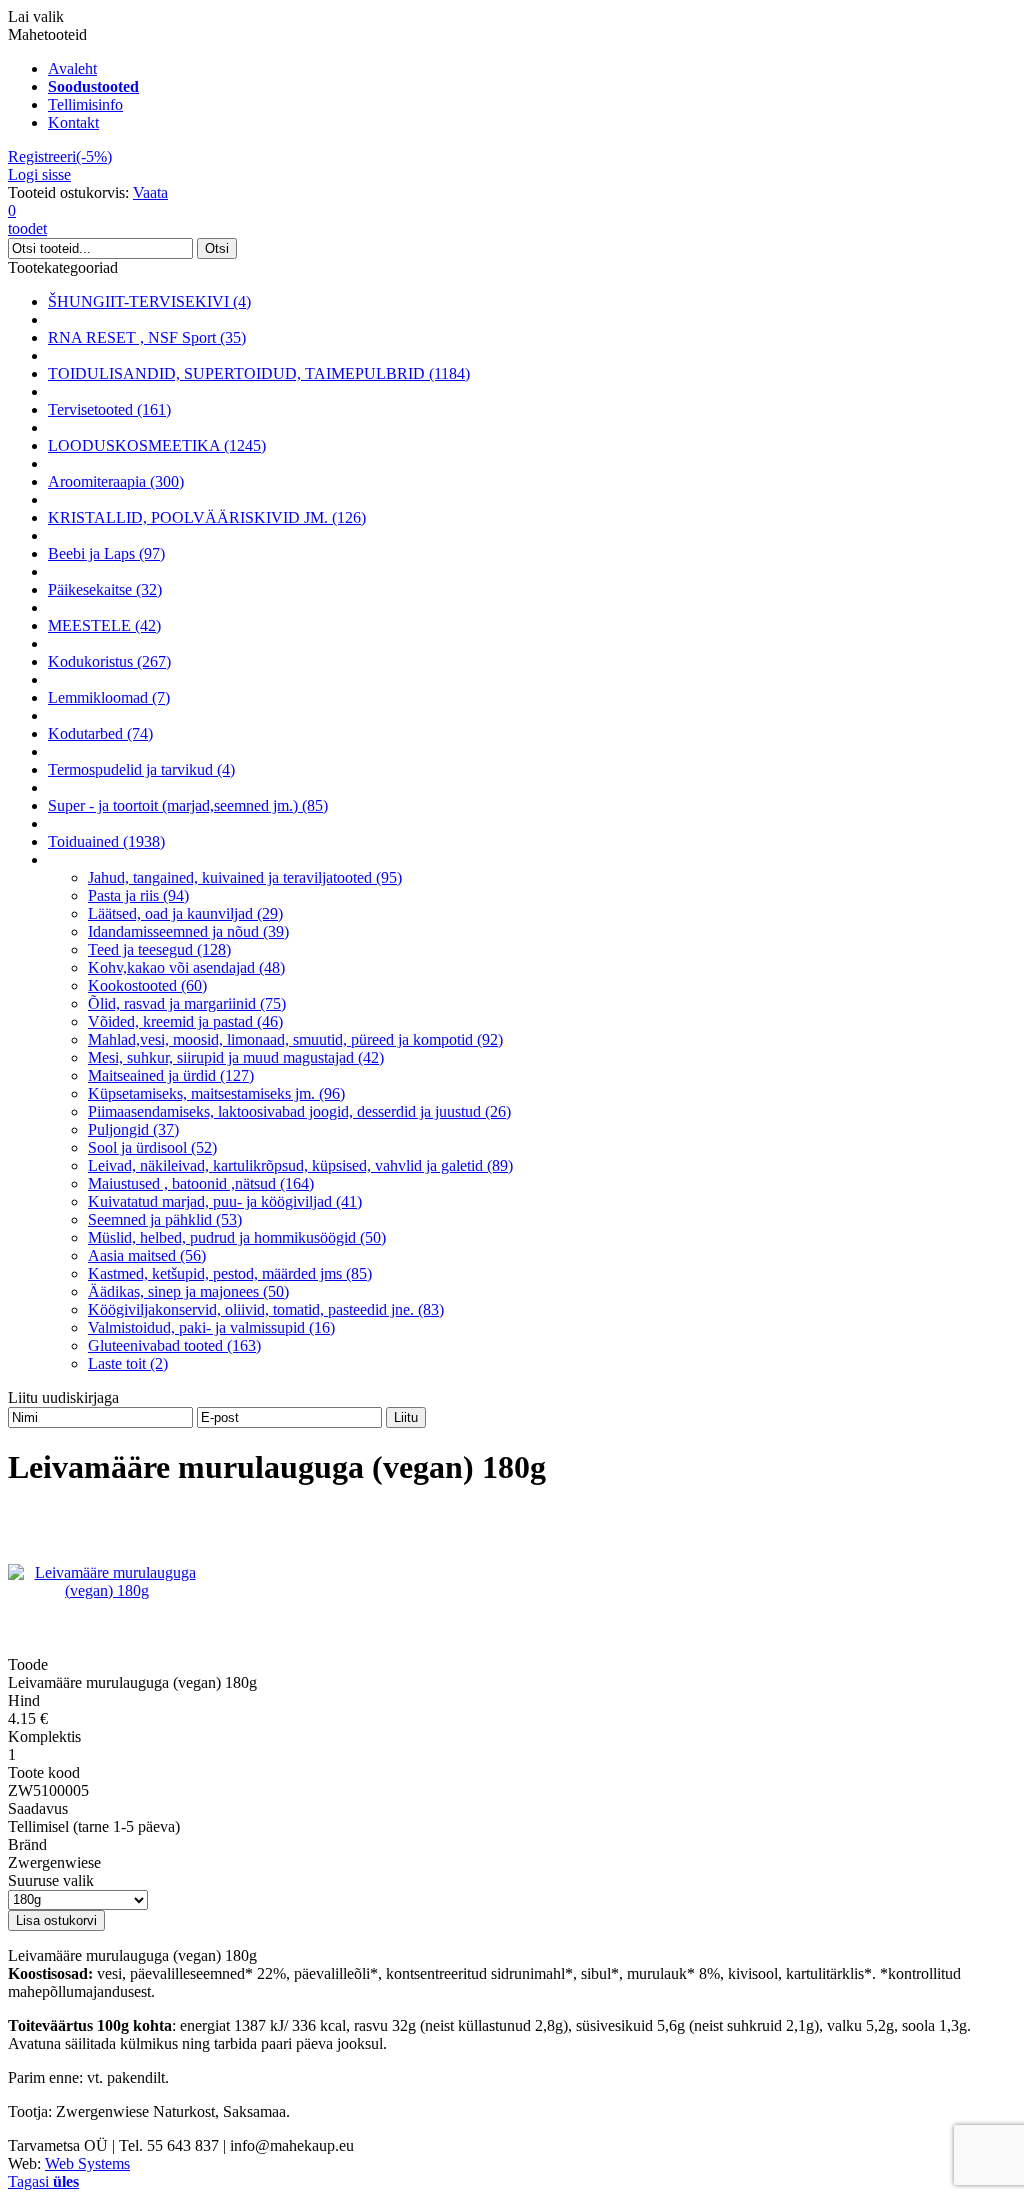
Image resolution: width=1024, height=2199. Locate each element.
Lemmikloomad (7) (109, 697)
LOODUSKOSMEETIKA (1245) (157, 445)
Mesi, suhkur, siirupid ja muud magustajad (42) (236, 1057)
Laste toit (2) (128, 1363)
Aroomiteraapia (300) (116, 481)
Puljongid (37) (133, 1129)
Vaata (150, 192)
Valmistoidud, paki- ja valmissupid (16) (211, 1327)
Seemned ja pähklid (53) (165, 1219)
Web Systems (87, 2163)
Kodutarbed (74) (100, 733)
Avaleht (72, 68)
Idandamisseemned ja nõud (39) (188, 931)
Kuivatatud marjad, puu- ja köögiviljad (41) (225, 1201)
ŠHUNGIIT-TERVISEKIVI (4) (149, 301)
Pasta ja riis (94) (138, 895)
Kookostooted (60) (147, 985)
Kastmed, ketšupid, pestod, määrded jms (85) (230, 1273)
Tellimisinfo (85, 104)
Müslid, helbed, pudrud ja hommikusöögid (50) (237, 1237)
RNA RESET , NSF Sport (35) (147, 337)
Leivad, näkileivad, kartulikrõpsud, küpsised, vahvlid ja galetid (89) (300, 1165)
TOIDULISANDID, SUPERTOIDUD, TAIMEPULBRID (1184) (259, 373)
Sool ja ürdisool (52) (152, 1147)
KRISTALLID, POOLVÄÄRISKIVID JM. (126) (207, 517)
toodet (27, 219)
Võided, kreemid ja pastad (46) (185, 1021)
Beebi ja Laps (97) (106, 553)
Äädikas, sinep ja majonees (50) (188, 1291)
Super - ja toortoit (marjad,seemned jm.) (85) (188, 805)
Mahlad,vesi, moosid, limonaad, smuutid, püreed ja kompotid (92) (295, 1039)
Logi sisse (39, 174)
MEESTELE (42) (104, 625)
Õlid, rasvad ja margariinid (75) (187, 1003)
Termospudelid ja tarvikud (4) (141, 769)
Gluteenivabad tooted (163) (174, 1345)
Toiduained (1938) (106, 841)
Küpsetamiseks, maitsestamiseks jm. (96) (216, 1093)
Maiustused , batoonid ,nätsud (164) (201, 1183)
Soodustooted (93, 86)
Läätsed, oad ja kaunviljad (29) (185, 913)
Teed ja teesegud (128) (159, 949)
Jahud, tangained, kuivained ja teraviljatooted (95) (245, 877)
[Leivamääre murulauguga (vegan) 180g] (107, 1590)
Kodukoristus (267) (109, 661)
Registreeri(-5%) (60, 156)
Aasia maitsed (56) (147, 1255)
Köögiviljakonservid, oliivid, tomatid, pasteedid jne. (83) (266, 1309)
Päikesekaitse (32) (105, 589)
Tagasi (43, 2181)
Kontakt (73, 122)
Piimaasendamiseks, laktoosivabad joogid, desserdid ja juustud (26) (299, 1111)
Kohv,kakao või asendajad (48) (186, 967)
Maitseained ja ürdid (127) (171, 1075)
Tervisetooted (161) (109, 409)
